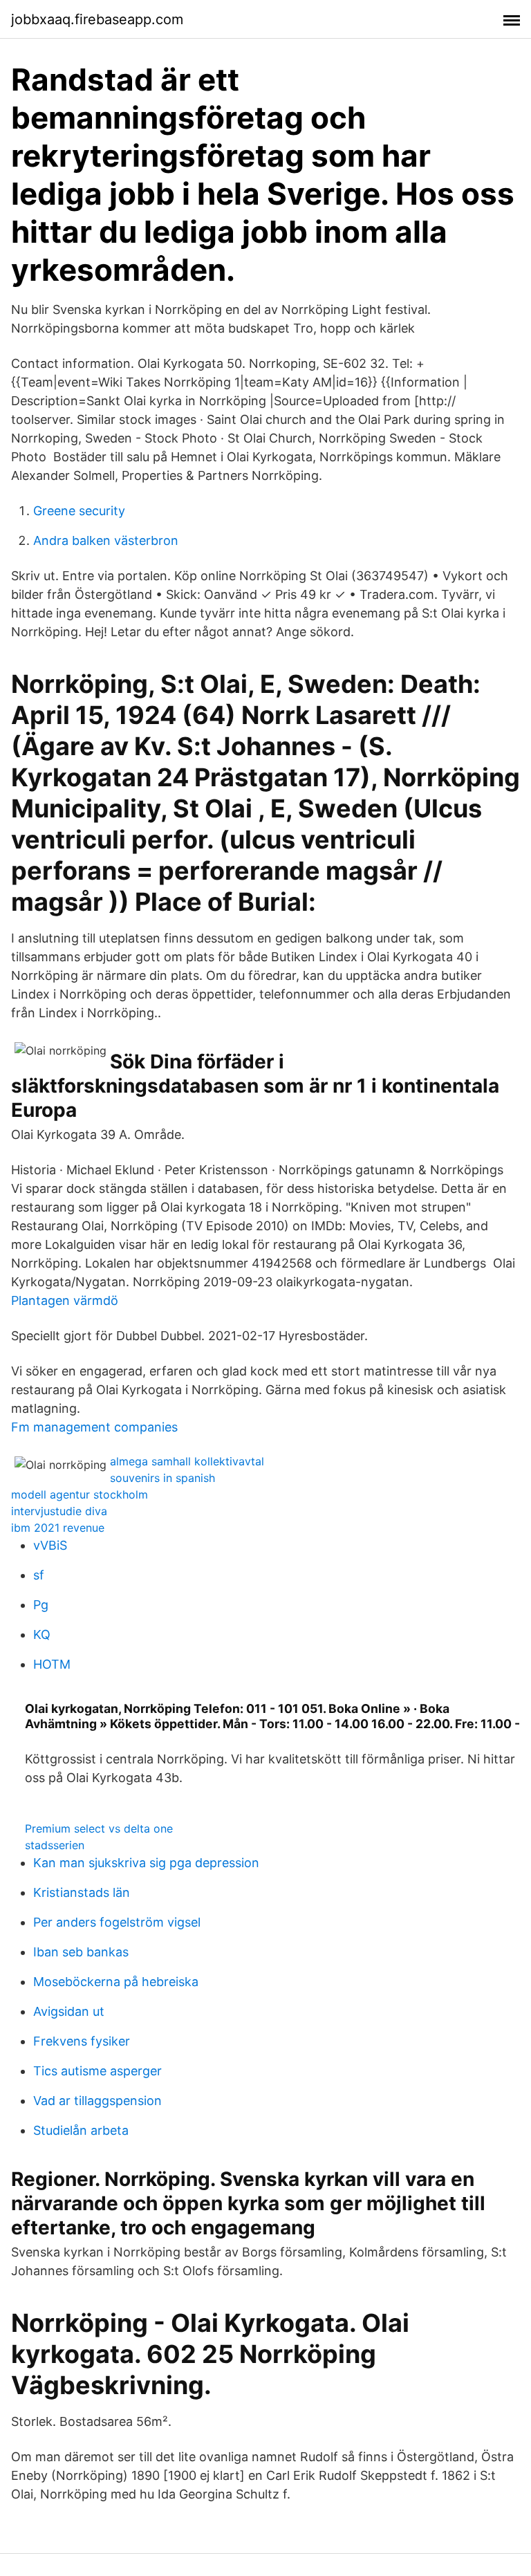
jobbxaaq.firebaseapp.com (97, 19)
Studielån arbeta (81, 2130)
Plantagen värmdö (65, 1300)
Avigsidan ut (69, 2011)
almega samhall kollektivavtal (187, 1461)
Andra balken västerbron (106, 540)
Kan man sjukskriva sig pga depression (146, 1863)
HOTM (52, 1664)
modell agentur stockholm (80, 1494)
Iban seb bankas (81, 1952)
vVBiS (50, 1545)
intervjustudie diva (59, 1511)
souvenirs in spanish (162, 1478)
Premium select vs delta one (99, 1828)
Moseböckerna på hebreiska (116, 1982)
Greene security (79, 511)
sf (39, 1575)
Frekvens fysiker (82, 2041)
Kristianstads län (82, 1892)
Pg (41, 1605)
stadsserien (55, 1845)
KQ (42, 1634)
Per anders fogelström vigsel (117, 1922)
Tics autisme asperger (97, 2071)
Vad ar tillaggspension (97, 2101)
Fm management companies (94, 1427)
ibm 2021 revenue (58, 1528)
